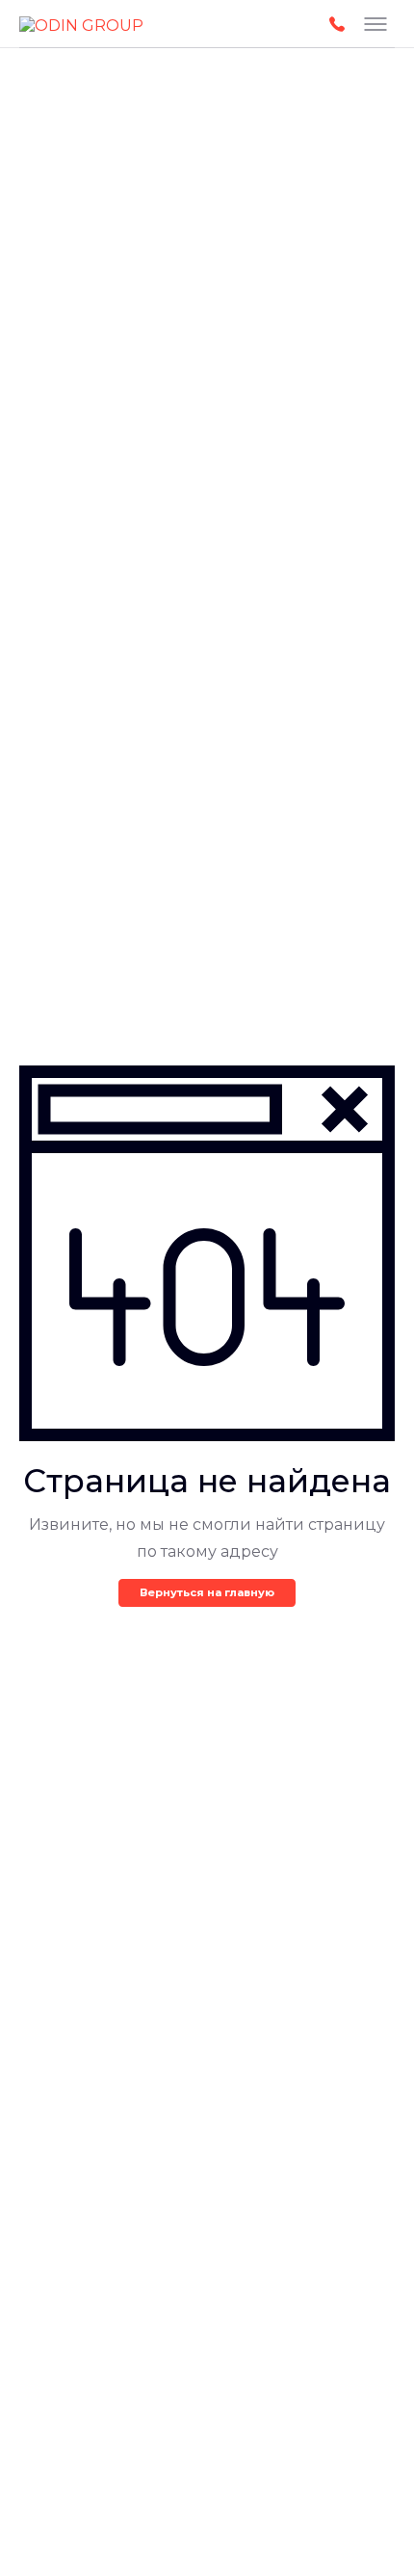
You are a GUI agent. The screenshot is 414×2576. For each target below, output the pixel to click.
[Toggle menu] (375, 24)
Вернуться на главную (207, 1592)
